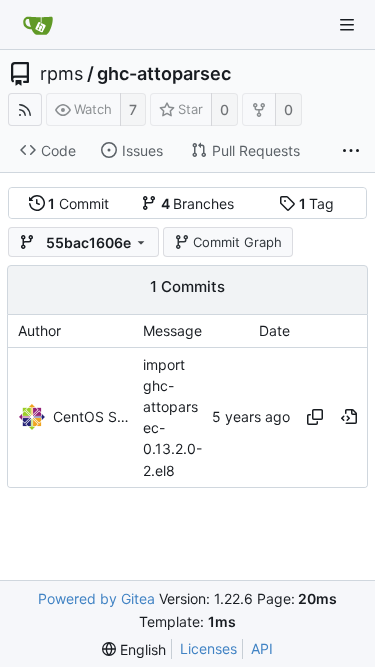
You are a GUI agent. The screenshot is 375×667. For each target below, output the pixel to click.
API (262, 648)
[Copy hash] (315, 417)
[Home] (38, 25)
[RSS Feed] (25, 109)
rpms (61, 74)
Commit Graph (237, 242)
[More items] (351, 151)
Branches (198, 203)
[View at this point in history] (349, 417)
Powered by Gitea (96, 598)
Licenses (208, 648)
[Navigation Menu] (347, 25)
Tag (317, 203)
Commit (78, 203)
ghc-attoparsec (164, 74)
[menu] (134, 649)
